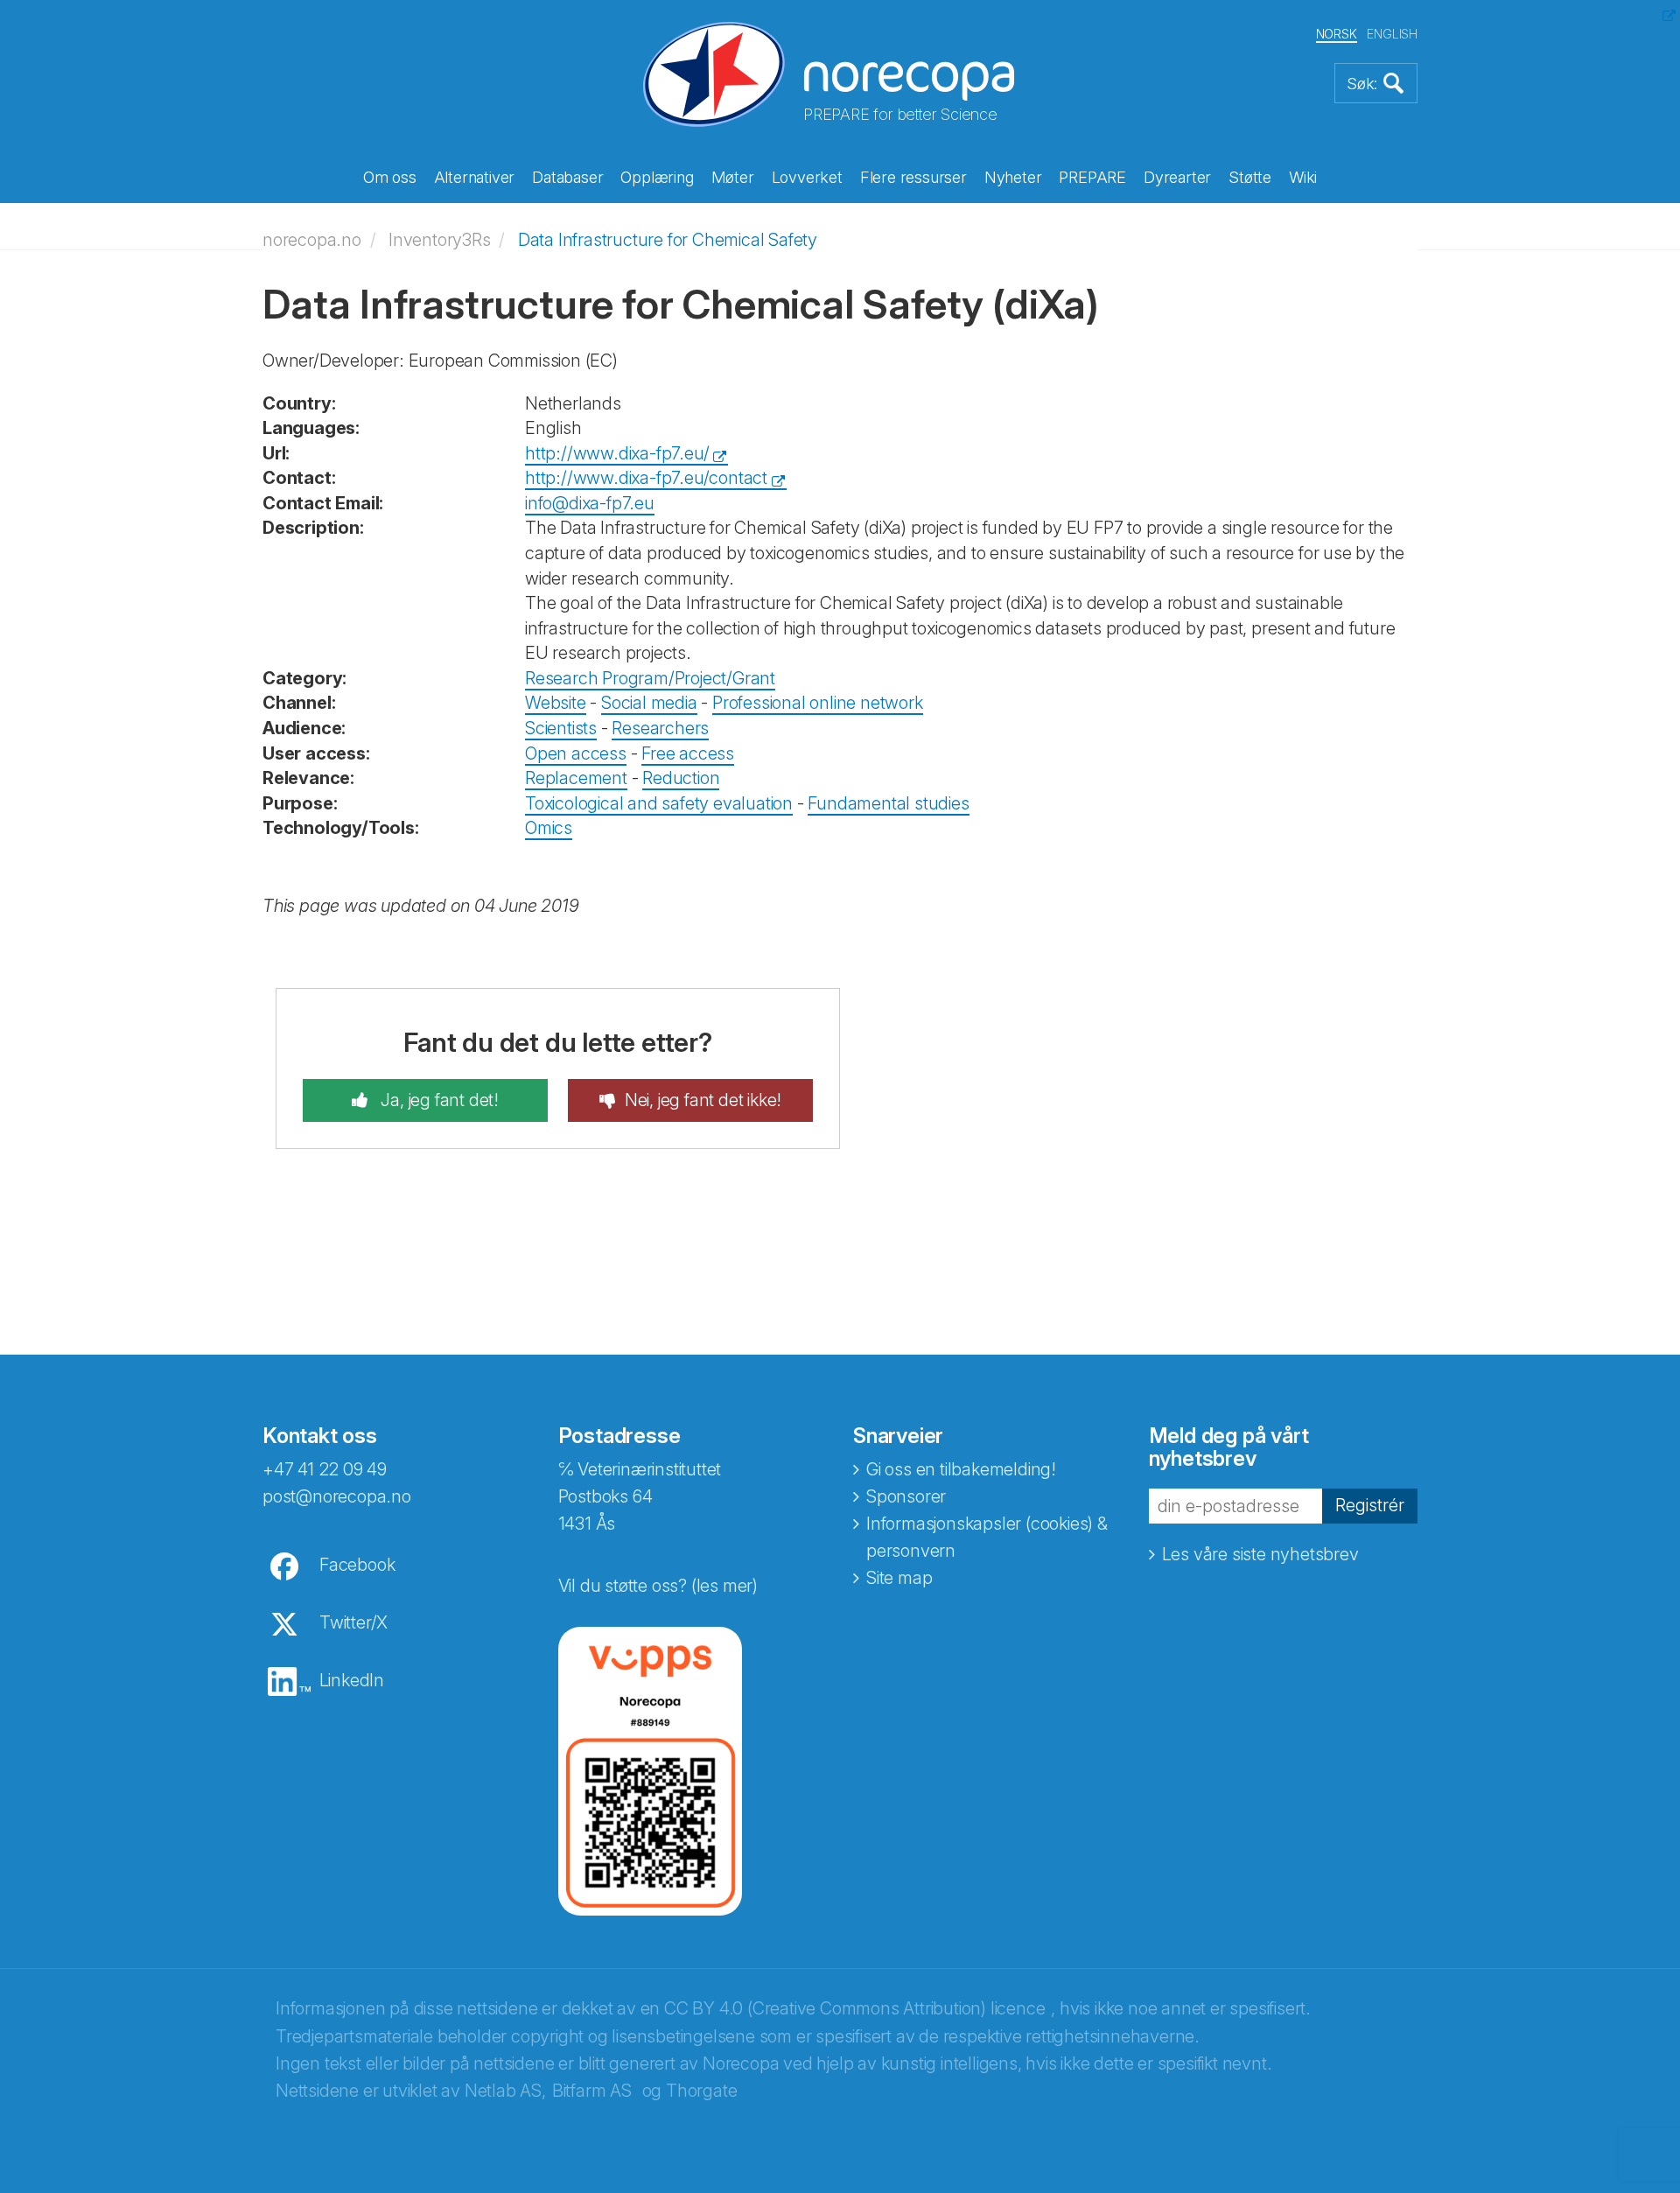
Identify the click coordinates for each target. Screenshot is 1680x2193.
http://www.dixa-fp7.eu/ (617, 453)
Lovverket (807, 177)
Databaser (567, 177)
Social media (649, 703)
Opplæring (657, 177)
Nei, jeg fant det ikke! (703, 1100)
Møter (733, 177)
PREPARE (1092, 177)
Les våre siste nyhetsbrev (1260, 1554)
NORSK (1337, 34)
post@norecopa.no (337, 1496)
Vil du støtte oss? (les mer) (658, 1586)
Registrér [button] (1370, 1505)
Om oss (390, 177)
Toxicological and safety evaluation (659, 803)
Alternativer (475, 177)
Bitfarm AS (592, 2091)
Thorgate (701, 2091)
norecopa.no (312, 240)
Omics (549, 828)
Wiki (1303, 177)
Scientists (561, 728)
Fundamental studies (888, 803)
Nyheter (1013, 177)
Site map (899, 1578)
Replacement (576, 778)
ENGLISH (1392, 34)
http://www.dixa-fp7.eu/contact (646, 478)
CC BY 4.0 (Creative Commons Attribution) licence (854, 2008)
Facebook (357, 1565)
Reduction (681, 778)
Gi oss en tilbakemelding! (961, 1469)
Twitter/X (353, 1622)
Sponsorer (906, 1496)
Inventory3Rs (440, 240)
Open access (576, 753)
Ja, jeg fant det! (438, 1100)
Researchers (660, 728)
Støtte (1250, 177)
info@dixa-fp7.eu (590, 503)
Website (556, 703)
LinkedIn (352, 1680)
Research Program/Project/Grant (650, 678)
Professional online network (818, 703)
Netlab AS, (505, 2091)
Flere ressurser (913, 177)
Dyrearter (1177, 177)
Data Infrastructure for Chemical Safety (668, 240)
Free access (688, 753)
